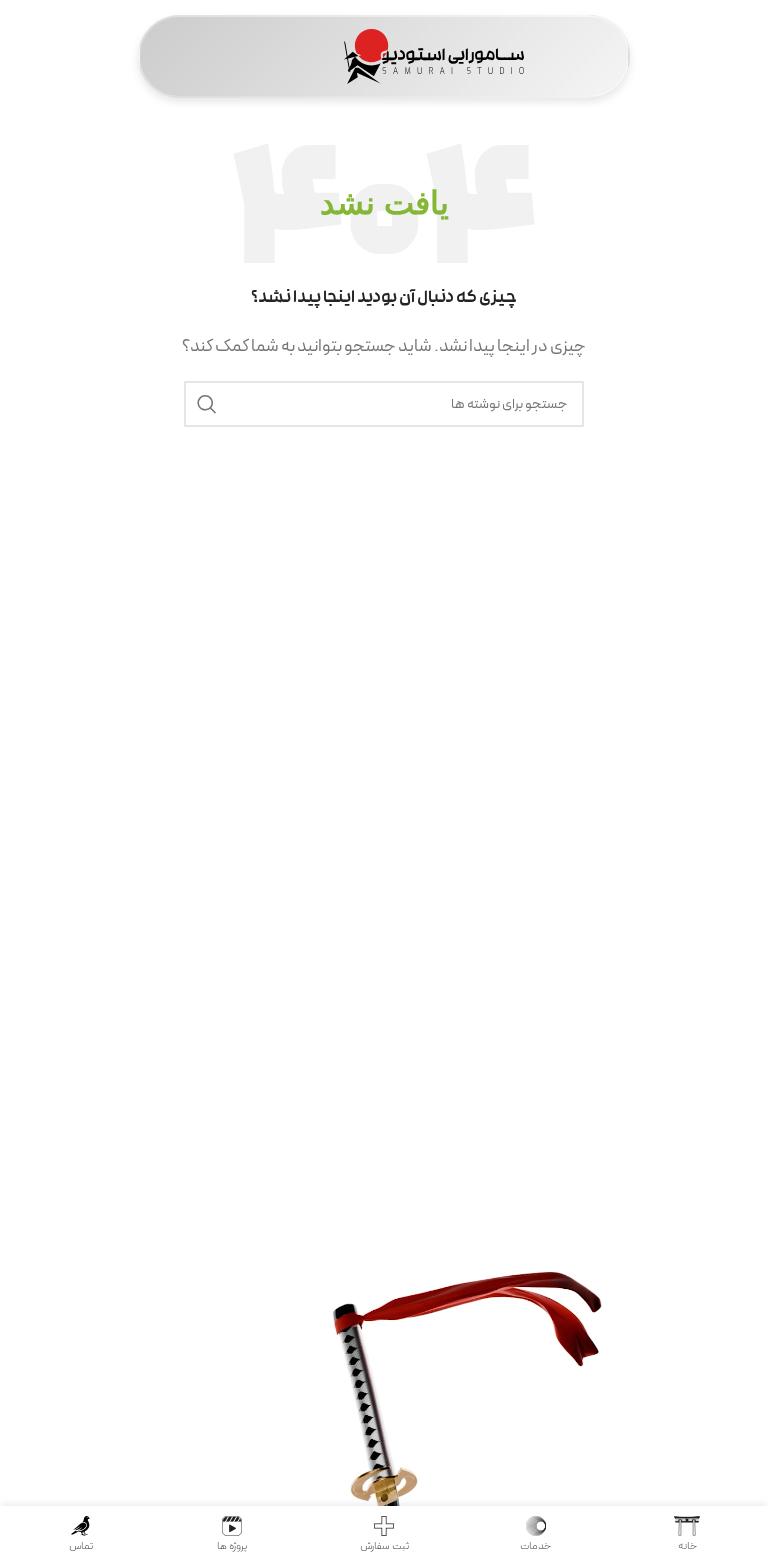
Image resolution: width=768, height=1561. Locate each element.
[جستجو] (207, 404)
